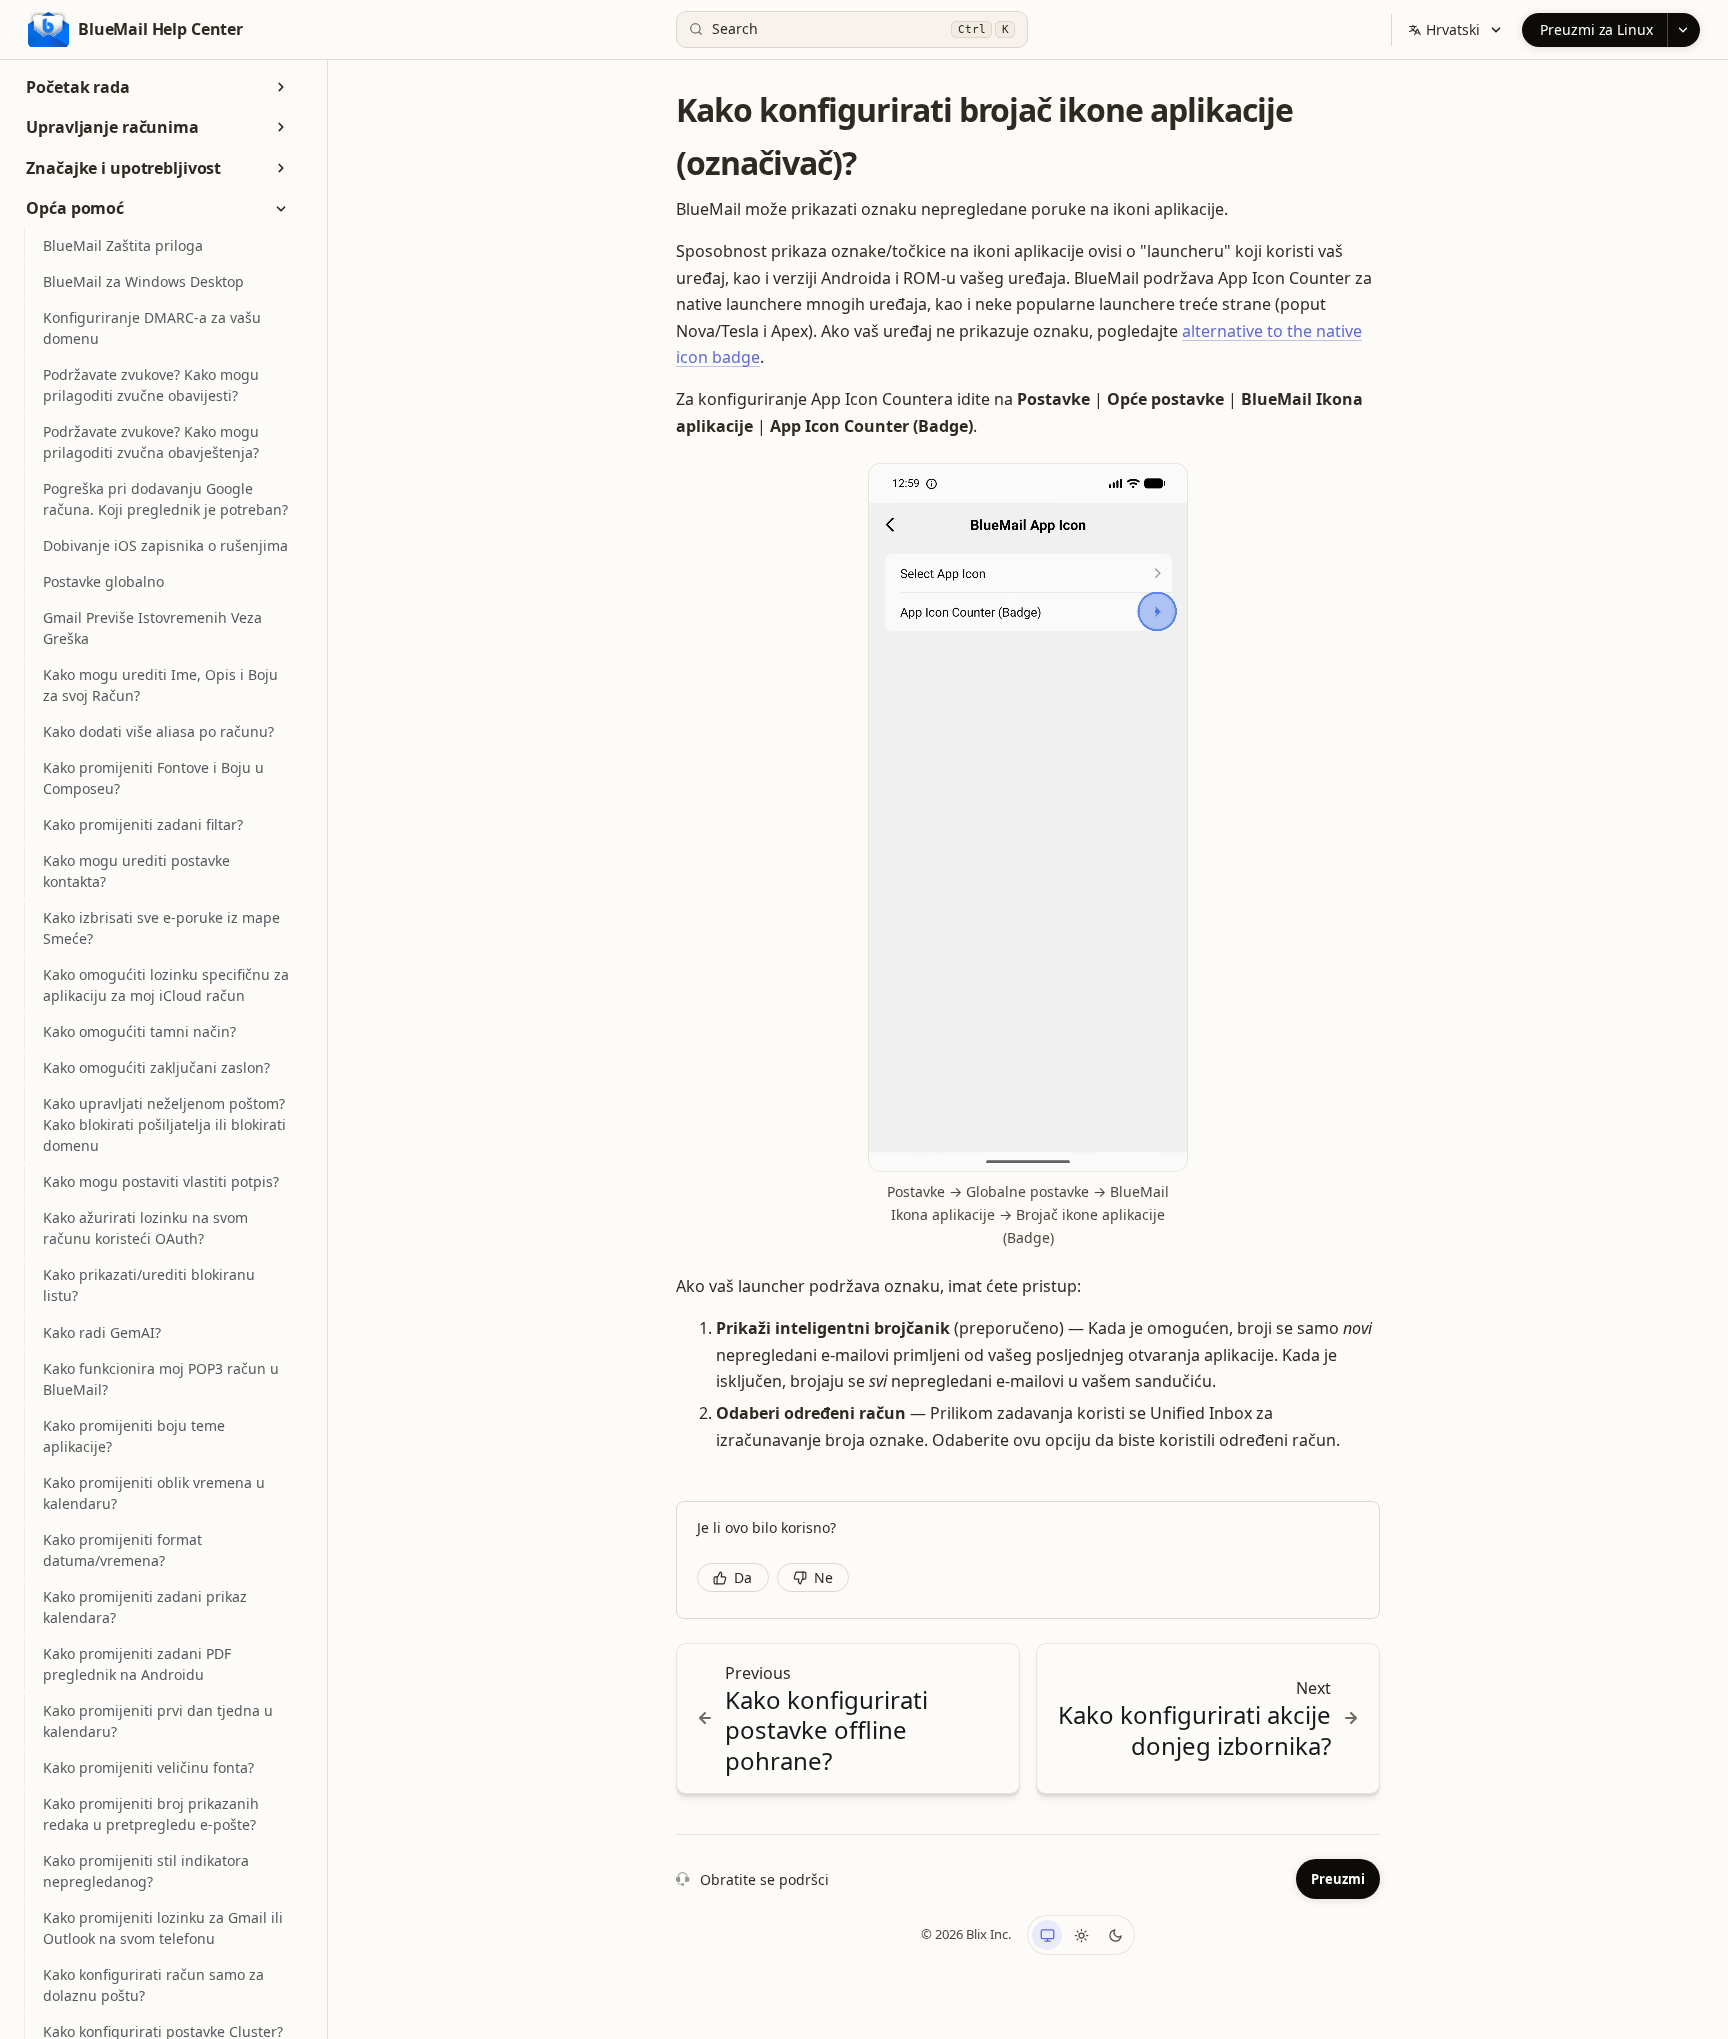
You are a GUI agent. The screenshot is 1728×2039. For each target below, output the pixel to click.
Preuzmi (1338, 1879)
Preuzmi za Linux (1596, 29)
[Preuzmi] (1683, 30)
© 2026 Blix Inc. (966, 1934)
